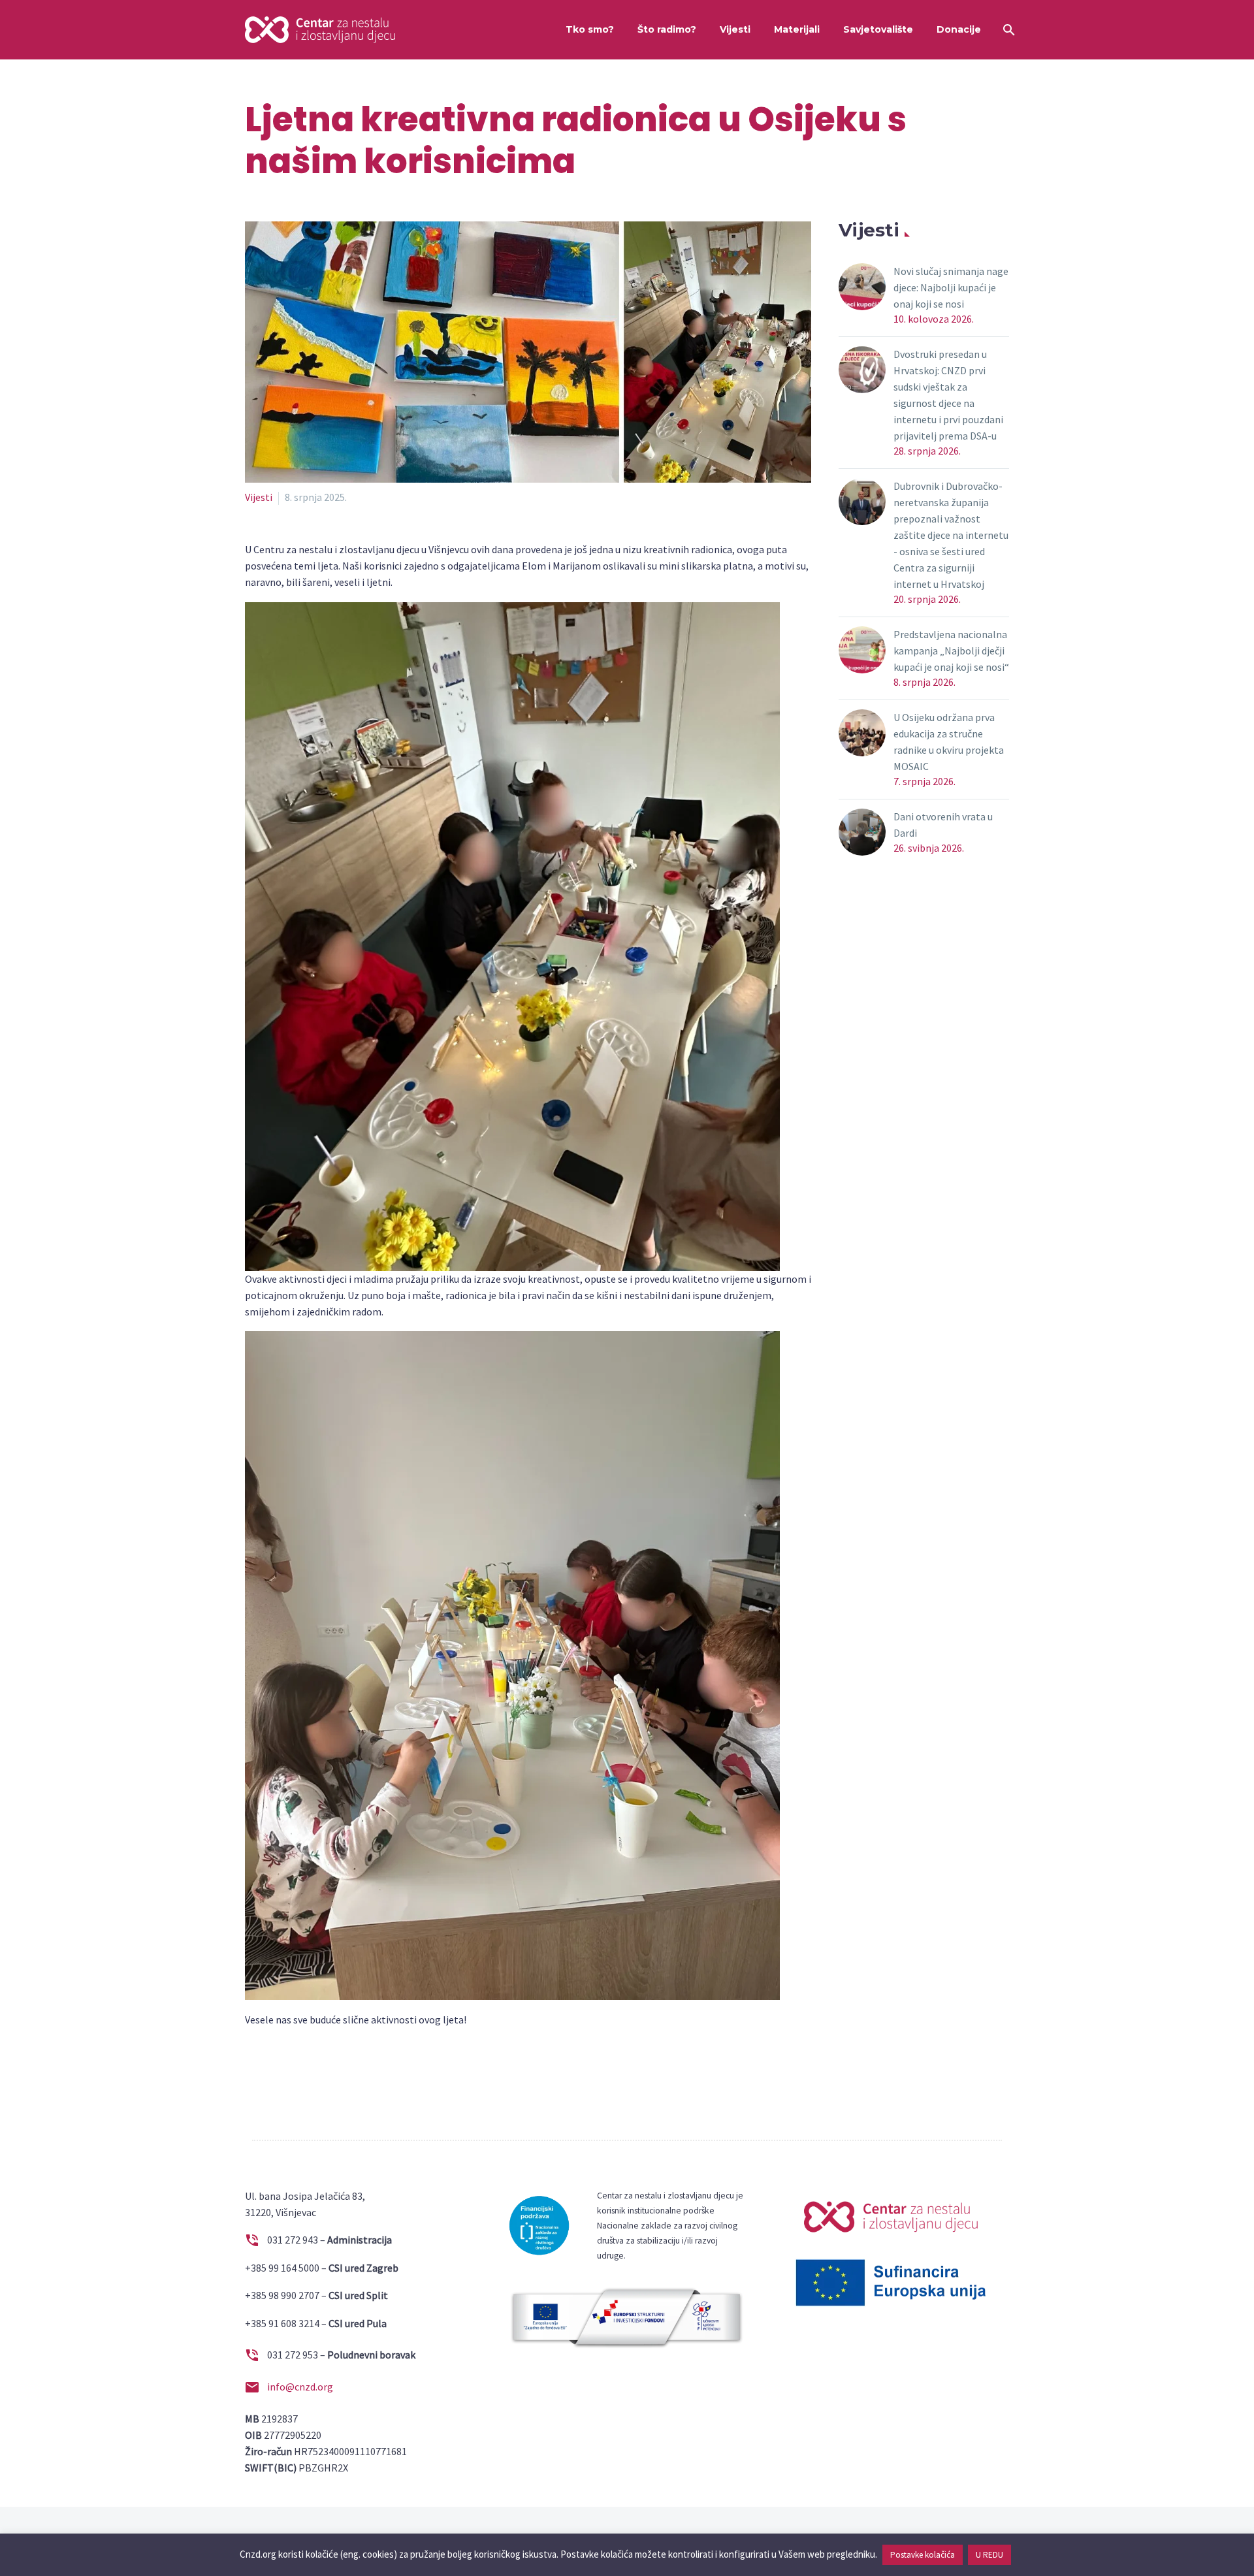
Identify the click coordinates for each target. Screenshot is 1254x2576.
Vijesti (735, 29)
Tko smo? (590, 29)
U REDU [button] (989, 2555)
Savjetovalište (878, 29)
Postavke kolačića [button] (923, 2555)
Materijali (797, 29)
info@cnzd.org (300, 2387)
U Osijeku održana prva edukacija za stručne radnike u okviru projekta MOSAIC (949, 742)
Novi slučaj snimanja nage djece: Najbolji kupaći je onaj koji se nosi (951, 287)
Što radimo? (667, 29)
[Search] (1007, 30)
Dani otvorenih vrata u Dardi (943, 825)
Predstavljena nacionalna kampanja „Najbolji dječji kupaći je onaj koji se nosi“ (951, 651)
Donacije (959, 29)
